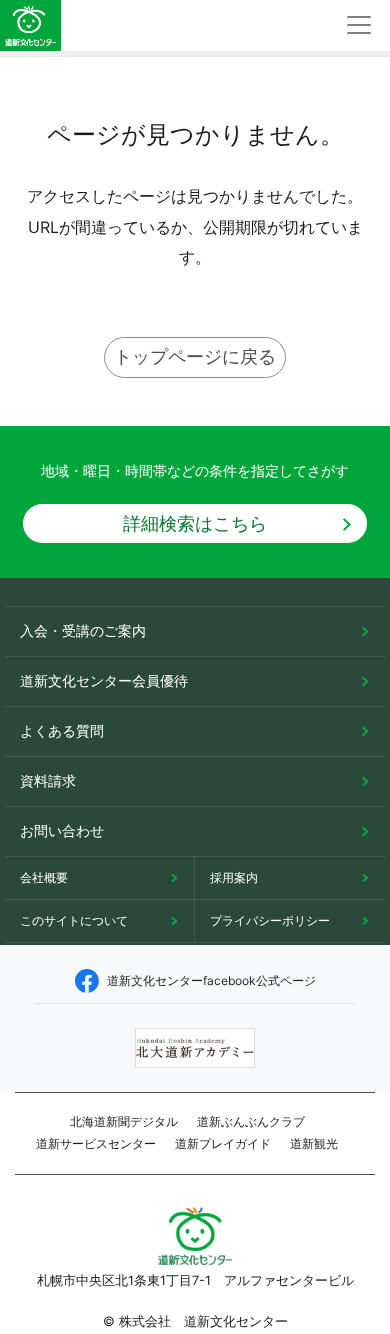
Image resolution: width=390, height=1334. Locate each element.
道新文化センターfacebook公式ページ (211, 980)
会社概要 (44, 877)
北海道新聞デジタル (124, 1121)
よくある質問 (62, 730)
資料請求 (48, 780)
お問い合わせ (62, 830)
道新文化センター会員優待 (104, 680)
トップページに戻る (195, 356)
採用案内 (234, 877)
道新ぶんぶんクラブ (251, 1121)
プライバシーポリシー (270, 920)
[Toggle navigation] (359, 25)
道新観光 (314, 1143)
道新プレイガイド (223, 1143)
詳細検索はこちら (195, 523)
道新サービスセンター (96, 1143)
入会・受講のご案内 (83, 630)
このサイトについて (74, 920)
